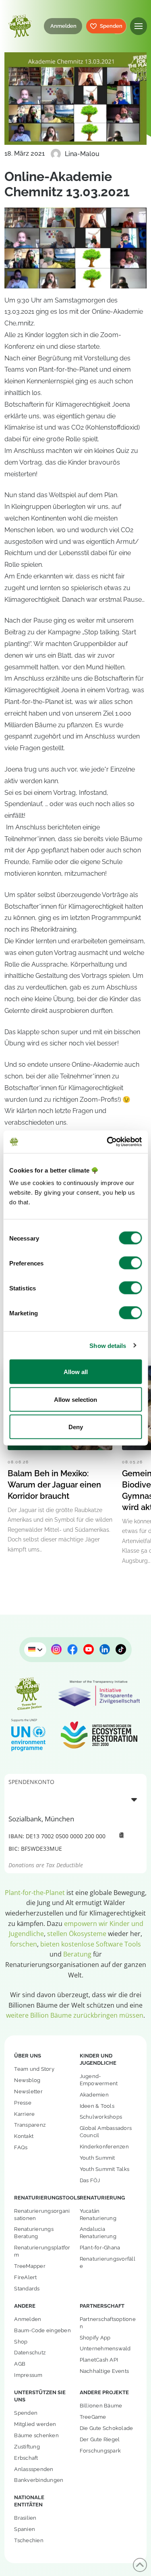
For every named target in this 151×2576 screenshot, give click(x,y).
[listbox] (75, 1799)
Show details (108, 1345)
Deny (76, 1427)
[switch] (130, 1263)
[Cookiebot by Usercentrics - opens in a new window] (108, 1142)
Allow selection (75, 1399)
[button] (139, 26)
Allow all (76, 1372)
